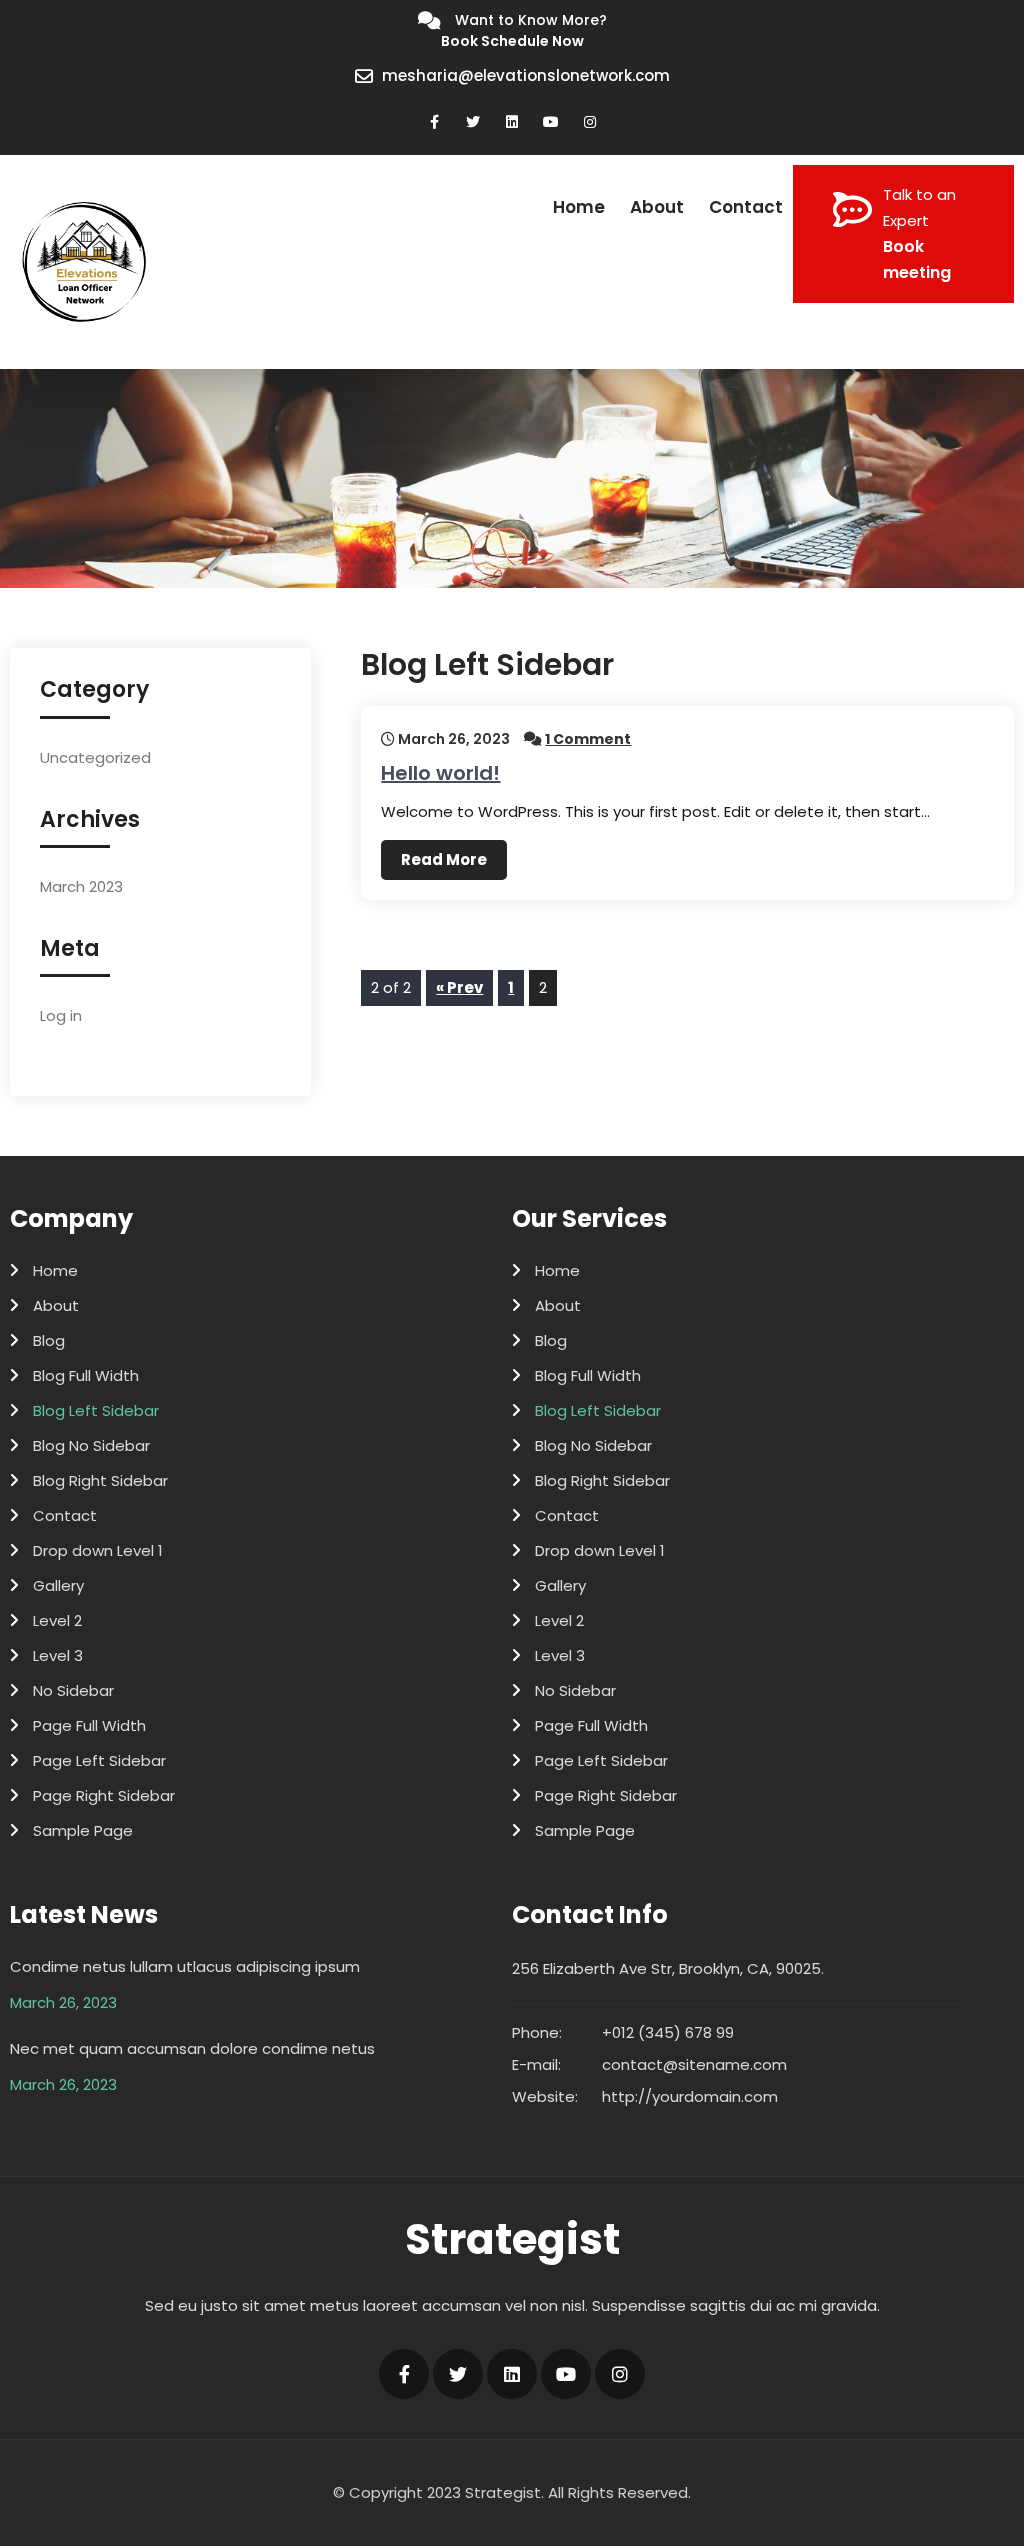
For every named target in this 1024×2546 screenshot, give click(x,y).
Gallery (58, 1585)
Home (579, 207)
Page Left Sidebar (99, 1760)
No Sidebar (73, 1690)
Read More (444, 859)
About (657, 207)
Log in (61, 1015)
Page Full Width (89, 1725)
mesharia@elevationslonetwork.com (526, 75)
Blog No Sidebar (91, 1445)
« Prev (459, 987)
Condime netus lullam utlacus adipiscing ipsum (185, 1966)
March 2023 (81, 886)
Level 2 (57, 1620)
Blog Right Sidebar (100, 1480)
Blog (49, 1340)
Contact (746, 207)
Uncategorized (95, 757)
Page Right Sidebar (104, 1795)
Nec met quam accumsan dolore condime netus (192, 2048)
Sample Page (83, 1830)
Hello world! (440, 773)
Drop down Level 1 (98, 1550)
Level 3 (58, 1655)
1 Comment (588, 739)
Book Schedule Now (512, 41)
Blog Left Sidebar (96, 1410)
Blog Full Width (86, 1375)
